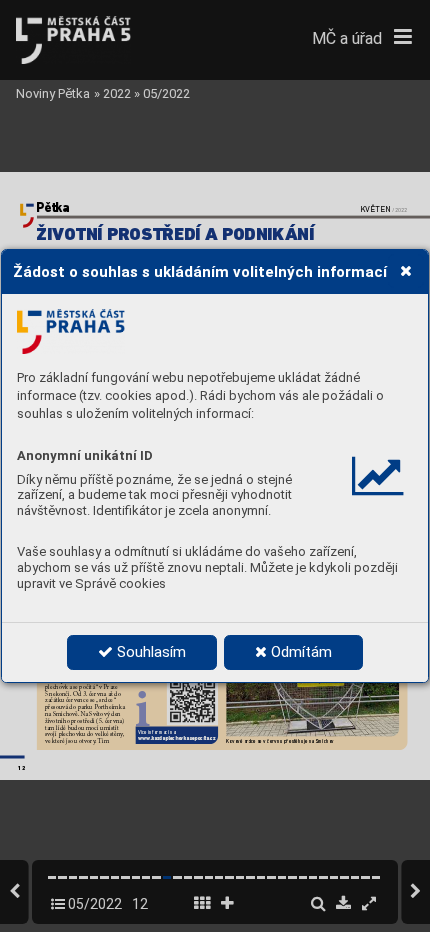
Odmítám (299, 652)
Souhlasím (149, 652)
